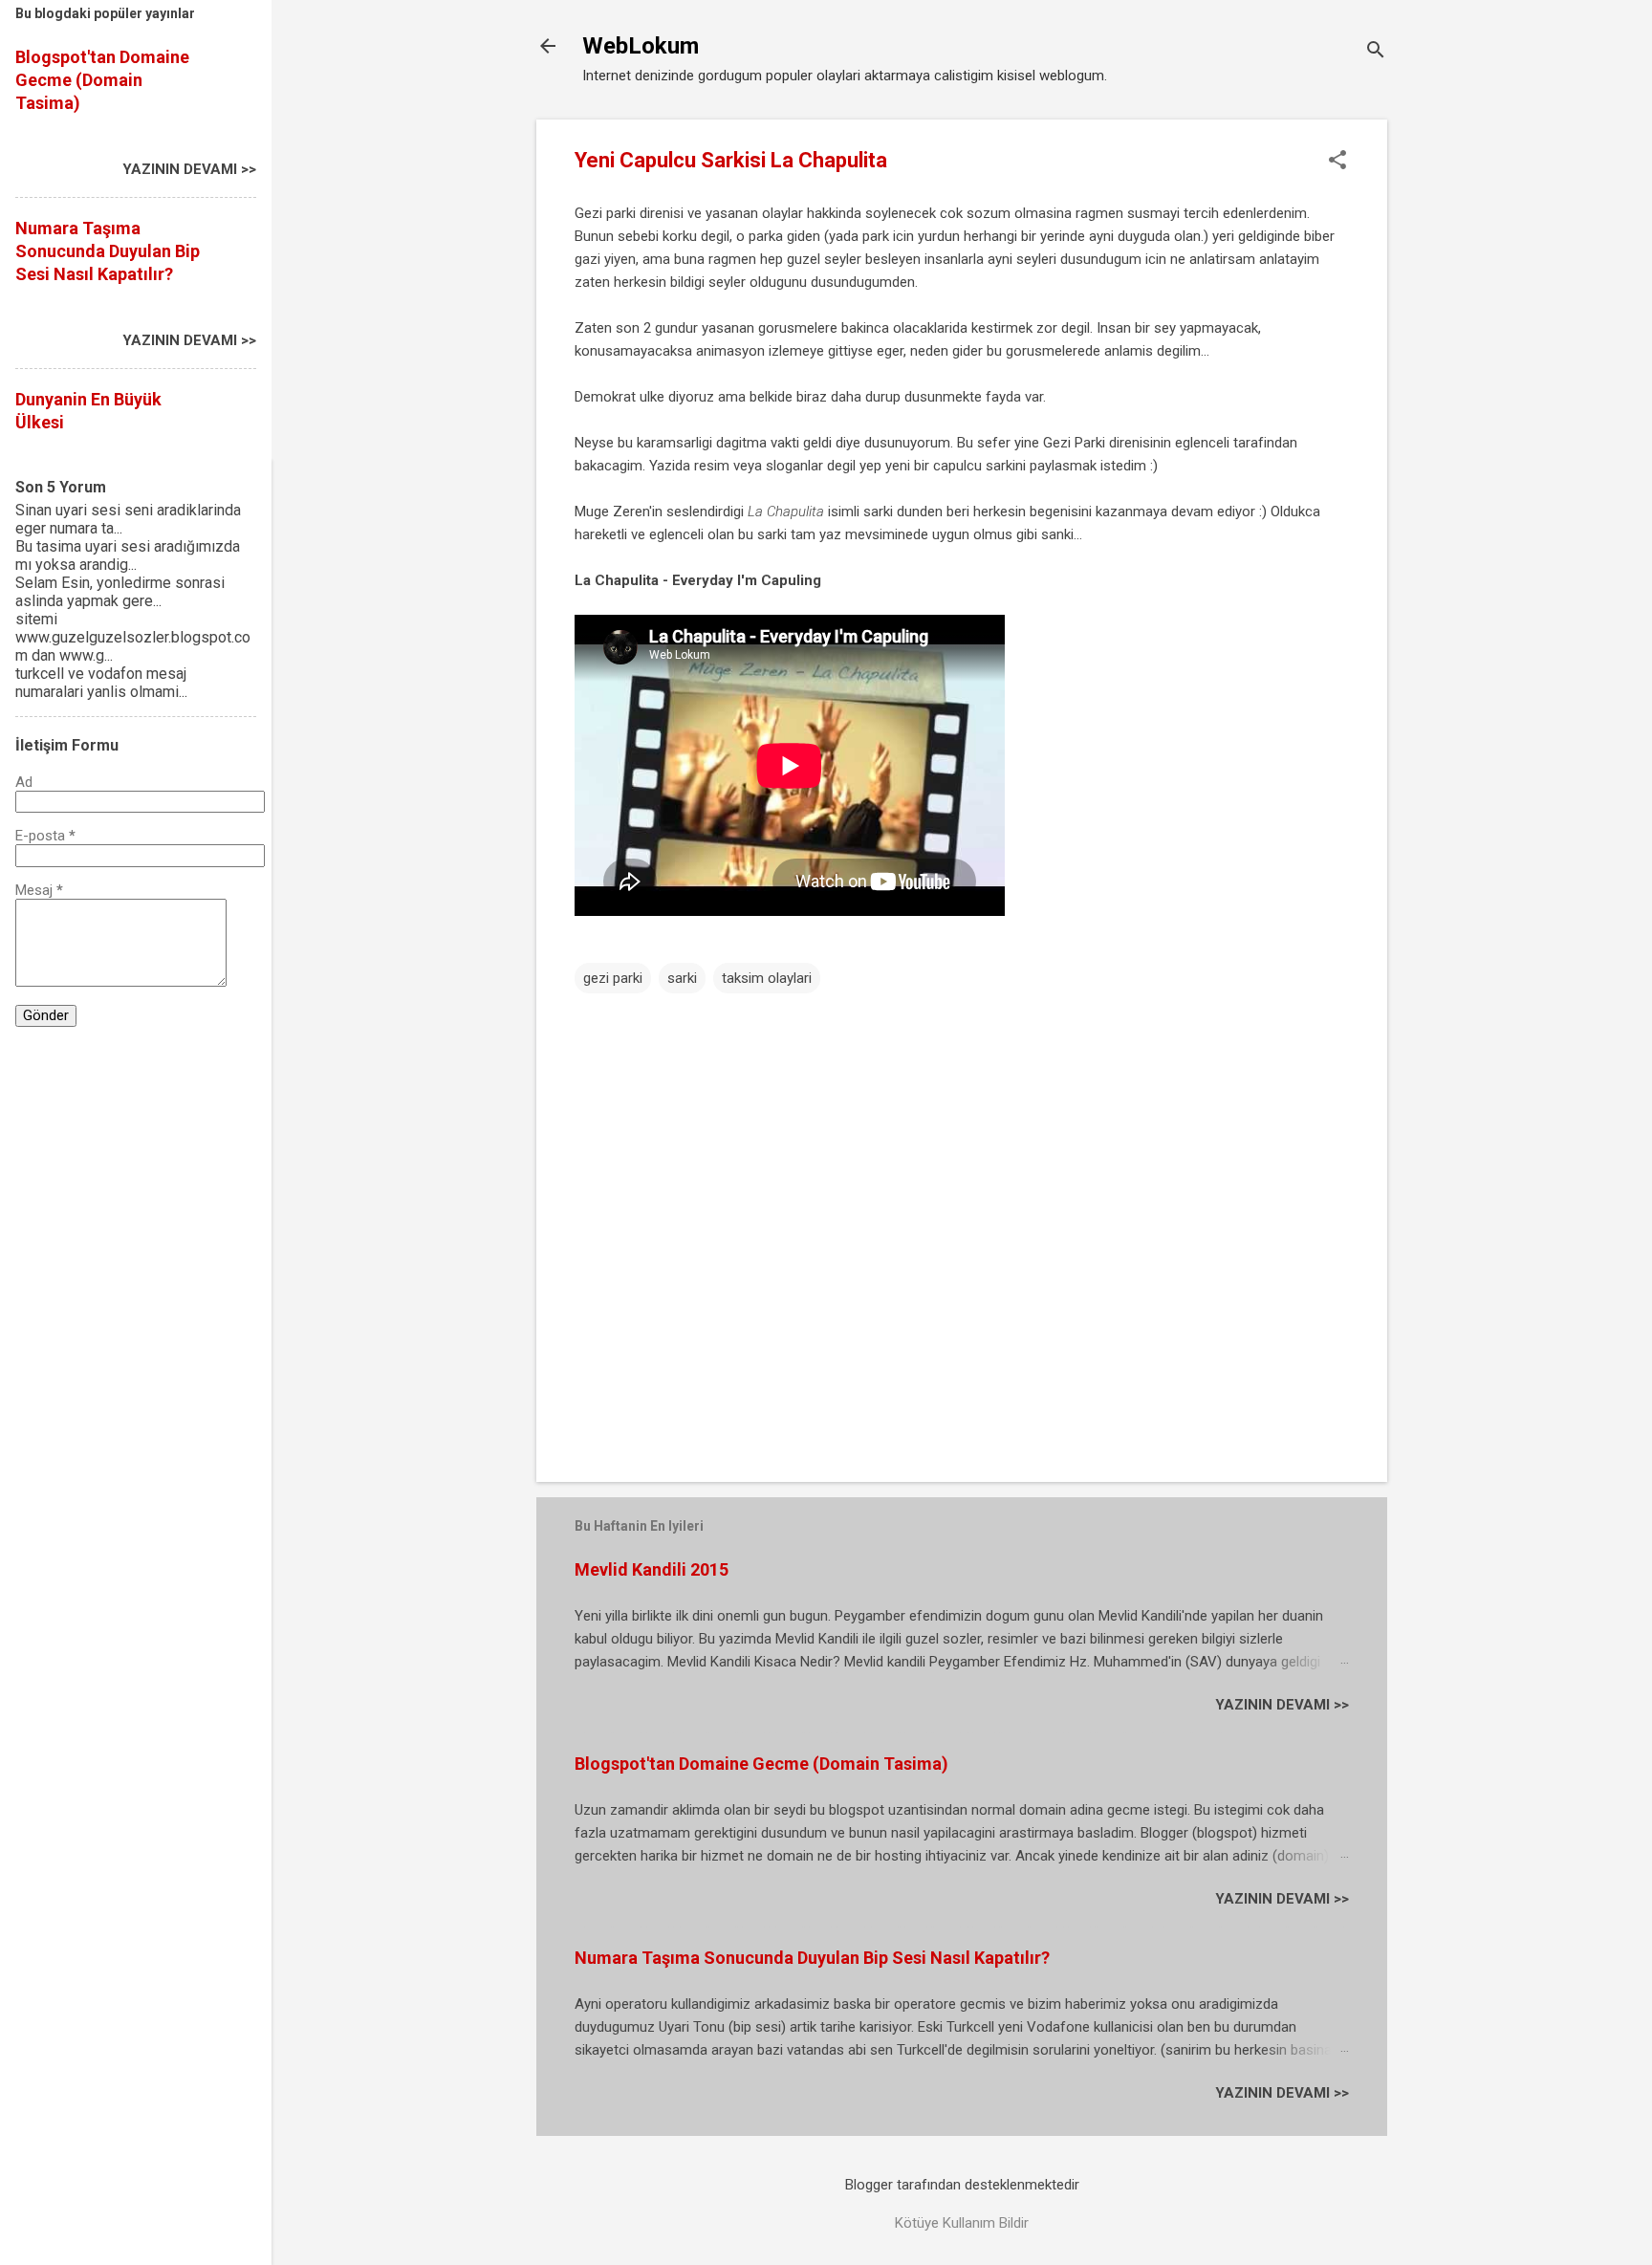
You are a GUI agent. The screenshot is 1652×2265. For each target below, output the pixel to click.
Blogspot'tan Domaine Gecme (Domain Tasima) (761, 1764)
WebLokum (641, 46)
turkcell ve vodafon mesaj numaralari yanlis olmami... (101, 683)
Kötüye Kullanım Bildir (962, 2223)
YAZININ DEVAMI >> (1282, 1705)
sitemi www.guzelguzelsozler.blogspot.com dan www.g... (133, 637)
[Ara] (1376, 52)
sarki (682, 978)
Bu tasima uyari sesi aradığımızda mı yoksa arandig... (128, 555)
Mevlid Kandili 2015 (652, 1569)
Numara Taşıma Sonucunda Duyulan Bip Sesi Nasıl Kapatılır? (812, 1958)
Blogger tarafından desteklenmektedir (962, 2185)
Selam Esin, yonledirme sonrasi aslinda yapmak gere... (120, 592)
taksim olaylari (767, 978)
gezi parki (613, 978)
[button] (1337, 162)
